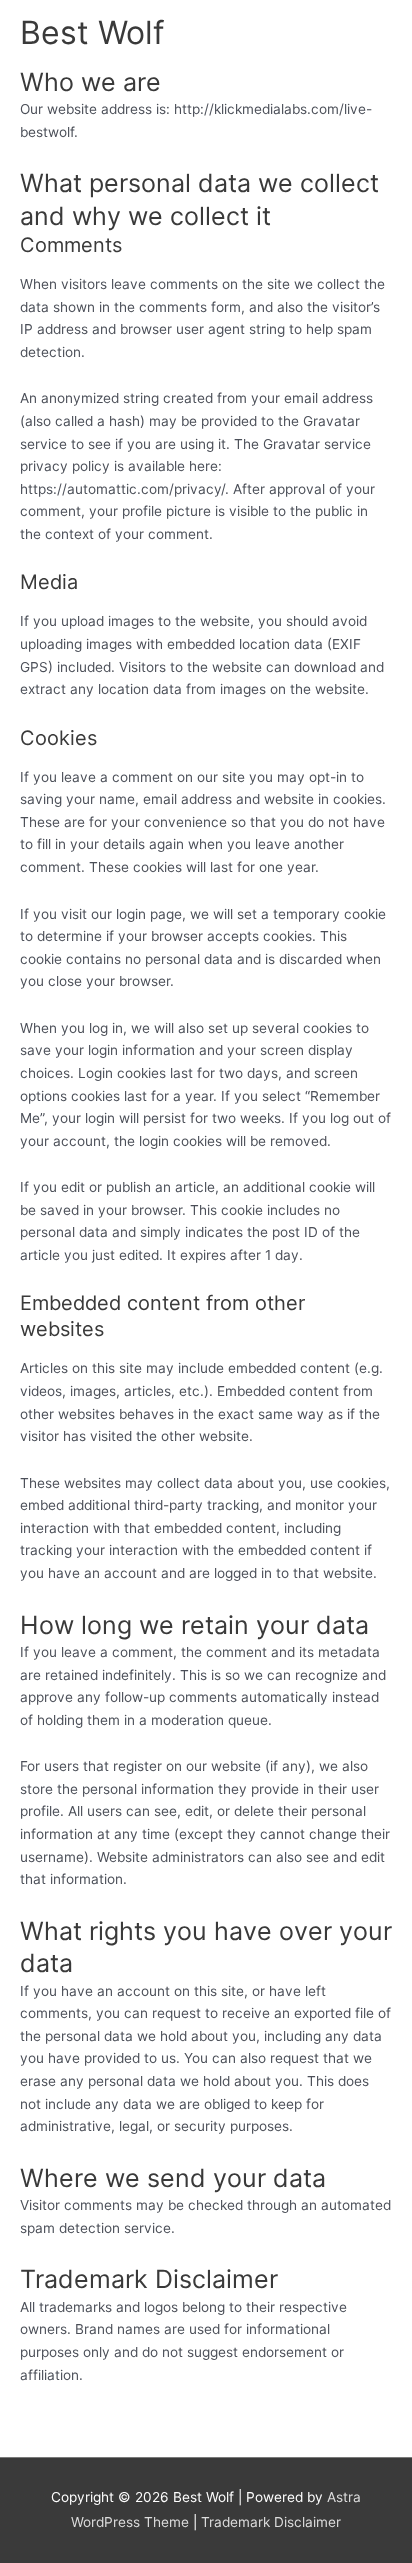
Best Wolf (92, 32)
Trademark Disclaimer (271, 2522)
